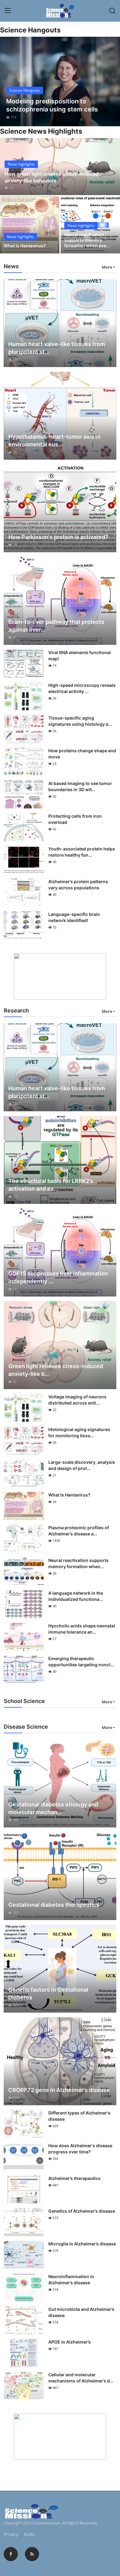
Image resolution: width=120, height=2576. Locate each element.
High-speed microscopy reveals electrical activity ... (82, 688)
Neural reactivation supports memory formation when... (78, 1563)
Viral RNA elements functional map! (80, 655)
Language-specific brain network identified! (74, 917)
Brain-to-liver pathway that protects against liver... (56, 626)
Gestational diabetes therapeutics (54, 1905)
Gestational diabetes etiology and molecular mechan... (53, 1808)
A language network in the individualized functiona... (76, 1596)
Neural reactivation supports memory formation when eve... (87, 240)
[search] (112, 11)
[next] (112, 81)
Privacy (11, 2534)
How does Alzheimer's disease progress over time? (80, 2149)
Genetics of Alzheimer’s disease (82, 2211)
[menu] (8, 11)
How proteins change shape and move (82, 754)
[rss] (32, 2554)
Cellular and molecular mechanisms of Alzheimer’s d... (81, 2378)
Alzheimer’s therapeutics (74, 2178)
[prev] (8, 81)
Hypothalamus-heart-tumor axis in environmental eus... (54, 440)
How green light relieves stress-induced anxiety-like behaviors (52, 177)
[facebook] (11, 2554)
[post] (60, 81)
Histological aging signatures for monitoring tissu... (79, 1432)
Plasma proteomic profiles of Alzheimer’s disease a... (79, 1531)
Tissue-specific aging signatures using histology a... (80, 721)
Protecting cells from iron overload (75, 819)
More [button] (107, 267)
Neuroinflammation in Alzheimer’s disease (71, 2280)
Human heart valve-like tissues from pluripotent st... (57, 348)
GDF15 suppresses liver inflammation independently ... (58, 1277)
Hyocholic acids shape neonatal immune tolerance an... (82, 1629)
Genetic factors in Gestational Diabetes (48, 1994)
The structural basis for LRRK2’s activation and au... (51, 1185)
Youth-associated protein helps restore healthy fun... (82, 852)
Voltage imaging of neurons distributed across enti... (77, 1400)
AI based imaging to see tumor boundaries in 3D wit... (80, 786)
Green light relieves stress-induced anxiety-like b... (56, 1370)
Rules (30, 2534)
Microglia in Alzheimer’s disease (82, 2244)
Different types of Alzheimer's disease (79, 2116)
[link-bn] (60, 976)
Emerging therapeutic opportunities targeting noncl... (81, 1662)
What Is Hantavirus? (25, 246)
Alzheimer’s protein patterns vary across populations (78, 885)
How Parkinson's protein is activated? (58, 537)
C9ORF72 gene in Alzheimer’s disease (59, 2090)
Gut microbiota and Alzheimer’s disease (81, 2312)
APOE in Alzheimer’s (70, 2342)
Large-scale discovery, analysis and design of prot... (82, 1465)
